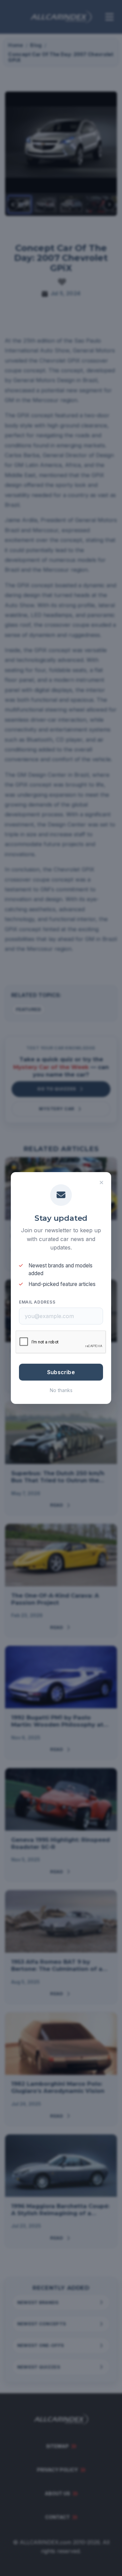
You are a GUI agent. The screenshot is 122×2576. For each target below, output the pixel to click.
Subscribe (61, 1372)
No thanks (61, 1390)
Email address (37, 1302)
